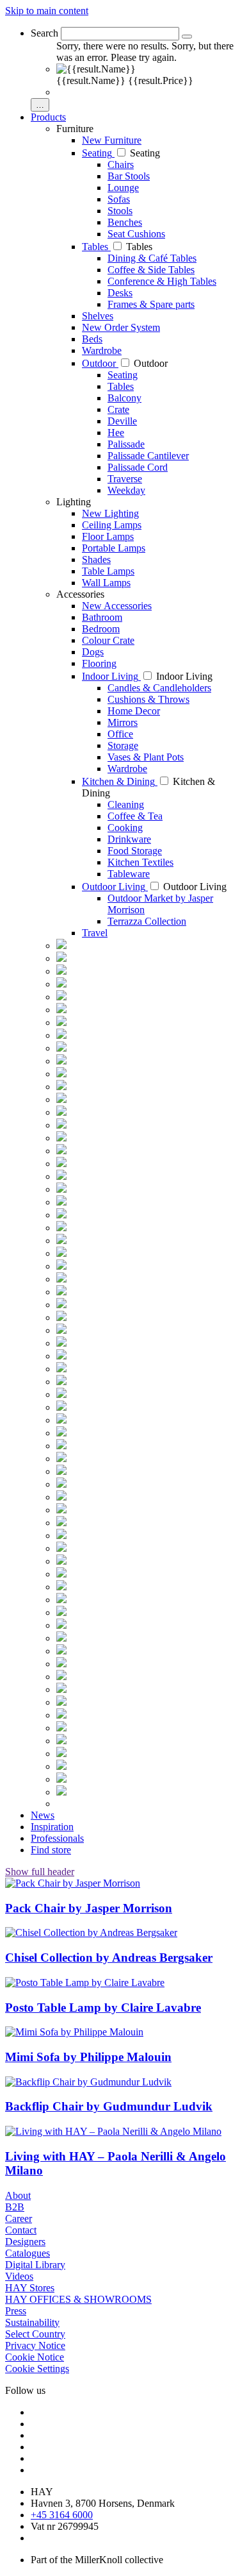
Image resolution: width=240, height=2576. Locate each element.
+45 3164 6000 (62, 2515)
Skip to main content (47, 11)
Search (44, 33)
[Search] (187, 37)
